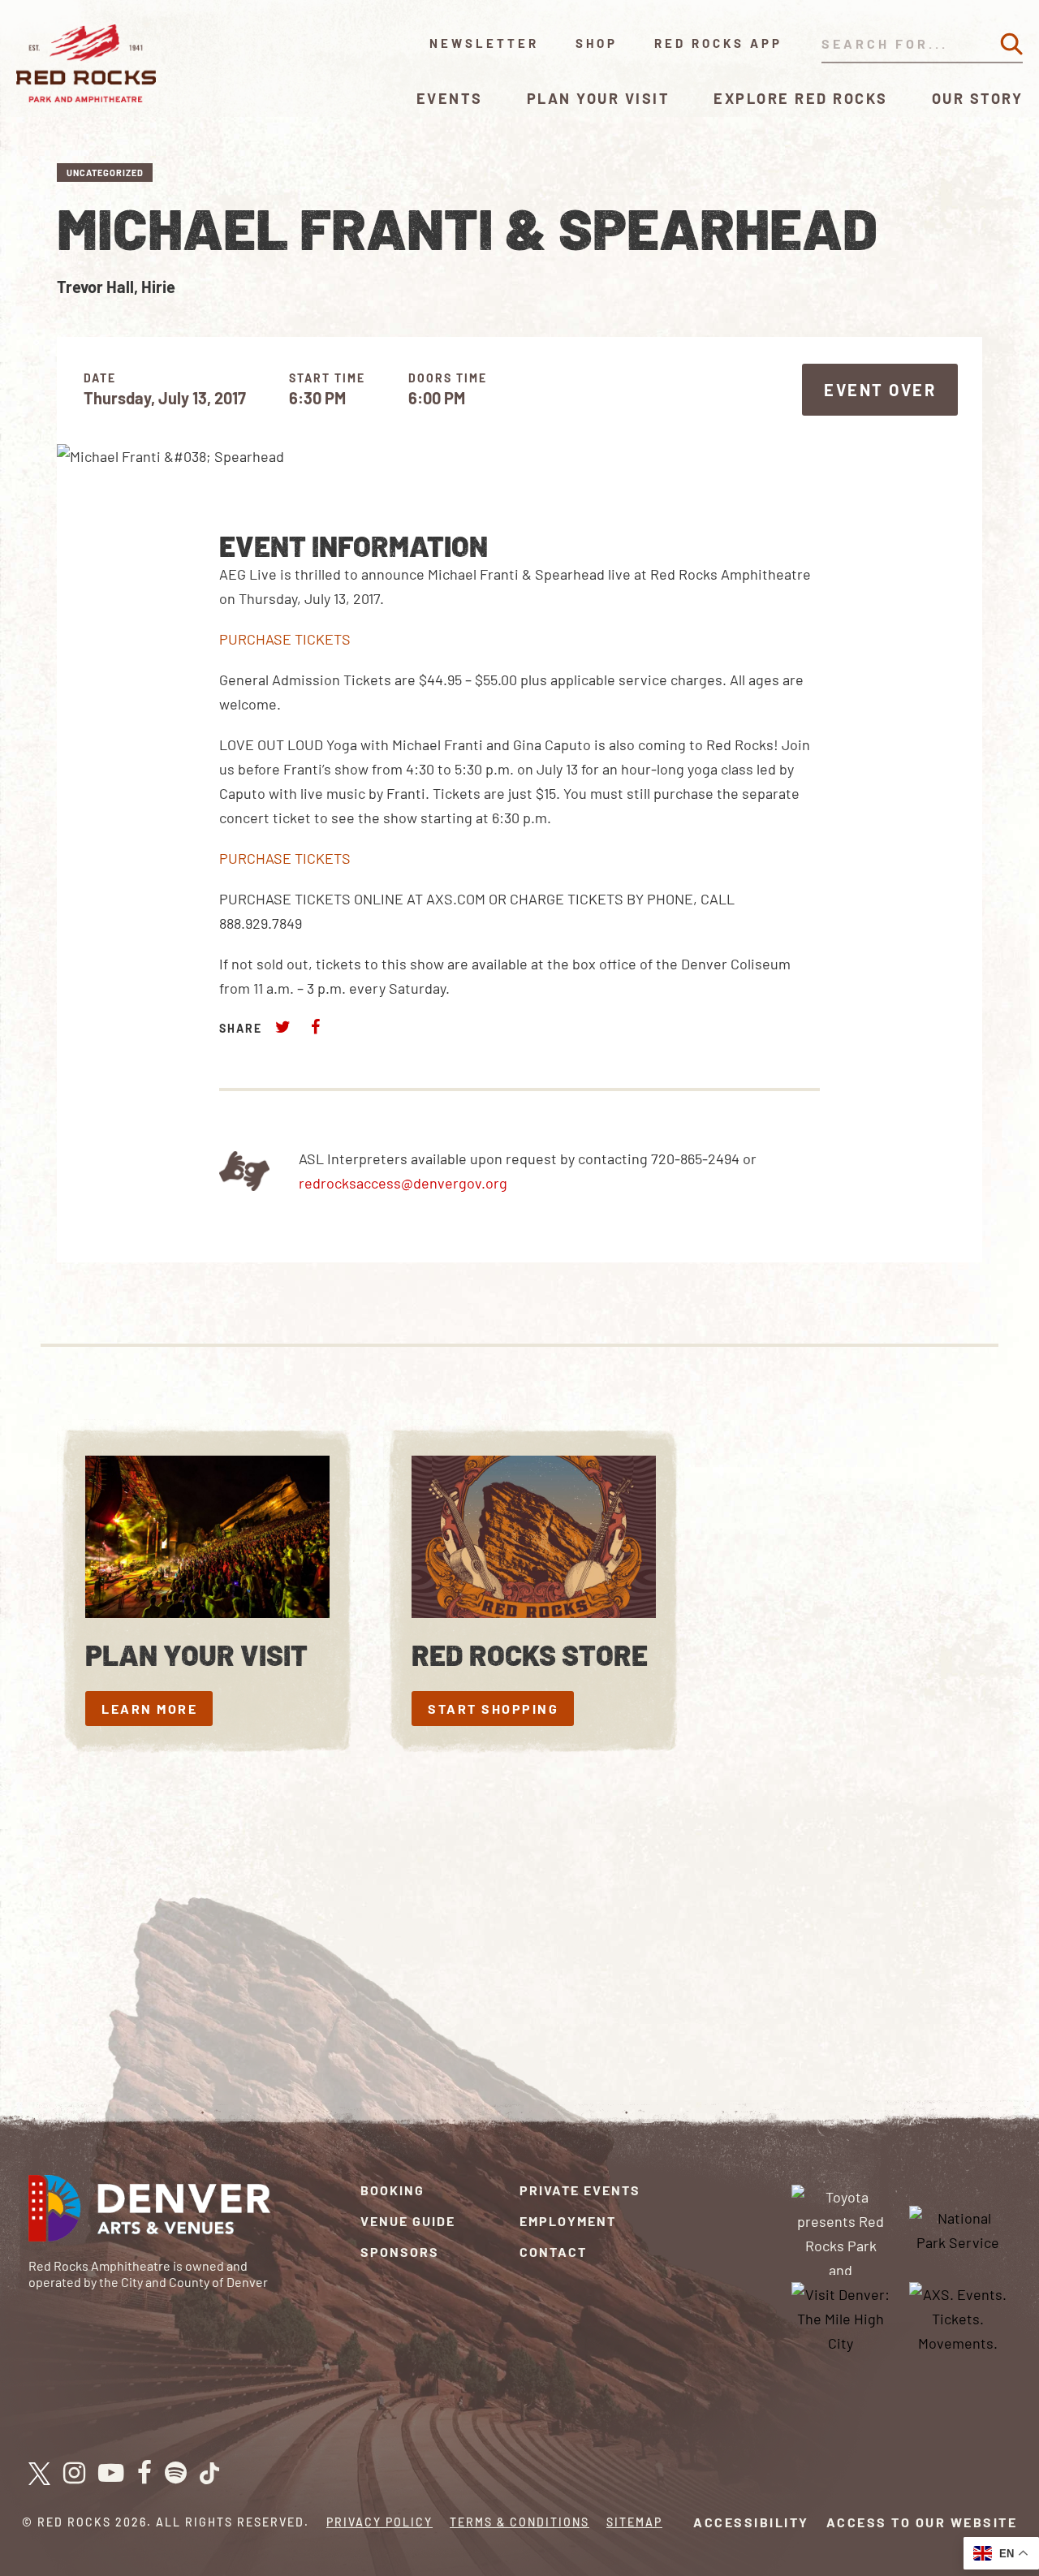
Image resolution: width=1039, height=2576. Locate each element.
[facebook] (144, 2474)
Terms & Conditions (519, 2522)
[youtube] (111, 2474)
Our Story (978, 98)
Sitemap (634, 2522)
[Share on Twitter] (283, 1027)
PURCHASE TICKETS (285, 639)
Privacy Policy (379, 2522)
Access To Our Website (922, 2522)
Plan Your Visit (599, 98)
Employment (568, 2221)
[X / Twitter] (39, 2474)
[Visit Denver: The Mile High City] (841, 2317)
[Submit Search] (1011, 44)
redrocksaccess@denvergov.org (403, 1183)
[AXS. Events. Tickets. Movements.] (958, 2317)
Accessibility (751, 2522)
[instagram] (74, 2474)
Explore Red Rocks (801, 98)
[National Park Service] (958, 2228)
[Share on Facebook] (315, 1027)
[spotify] (176, 2474)
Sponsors (400, 2252)
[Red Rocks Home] (87, 63)
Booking (392, 2190)
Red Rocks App (718, 43)
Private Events (580, 2190)
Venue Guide (408, 2221)
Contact (553, 2252)
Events (450, 98)
